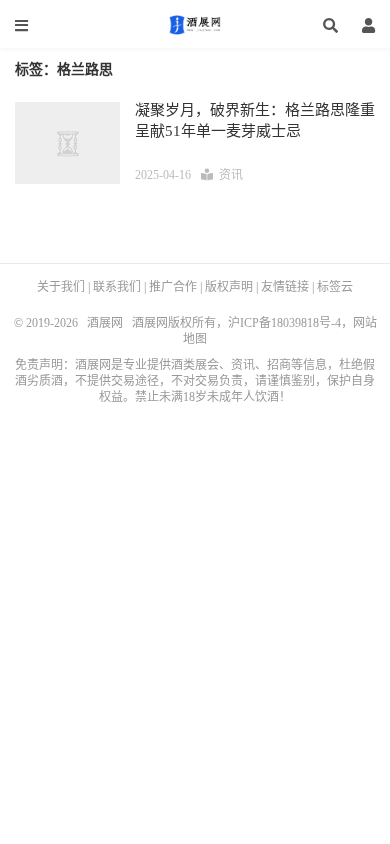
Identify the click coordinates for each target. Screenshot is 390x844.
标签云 (335, 287)
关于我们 (61, 287)
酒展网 (195, 25)
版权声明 (229, 287)
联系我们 (117, 287)
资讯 (231, 175)
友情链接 (285, 287)
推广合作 (173, 287)
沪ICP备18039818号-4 (284, 323)
